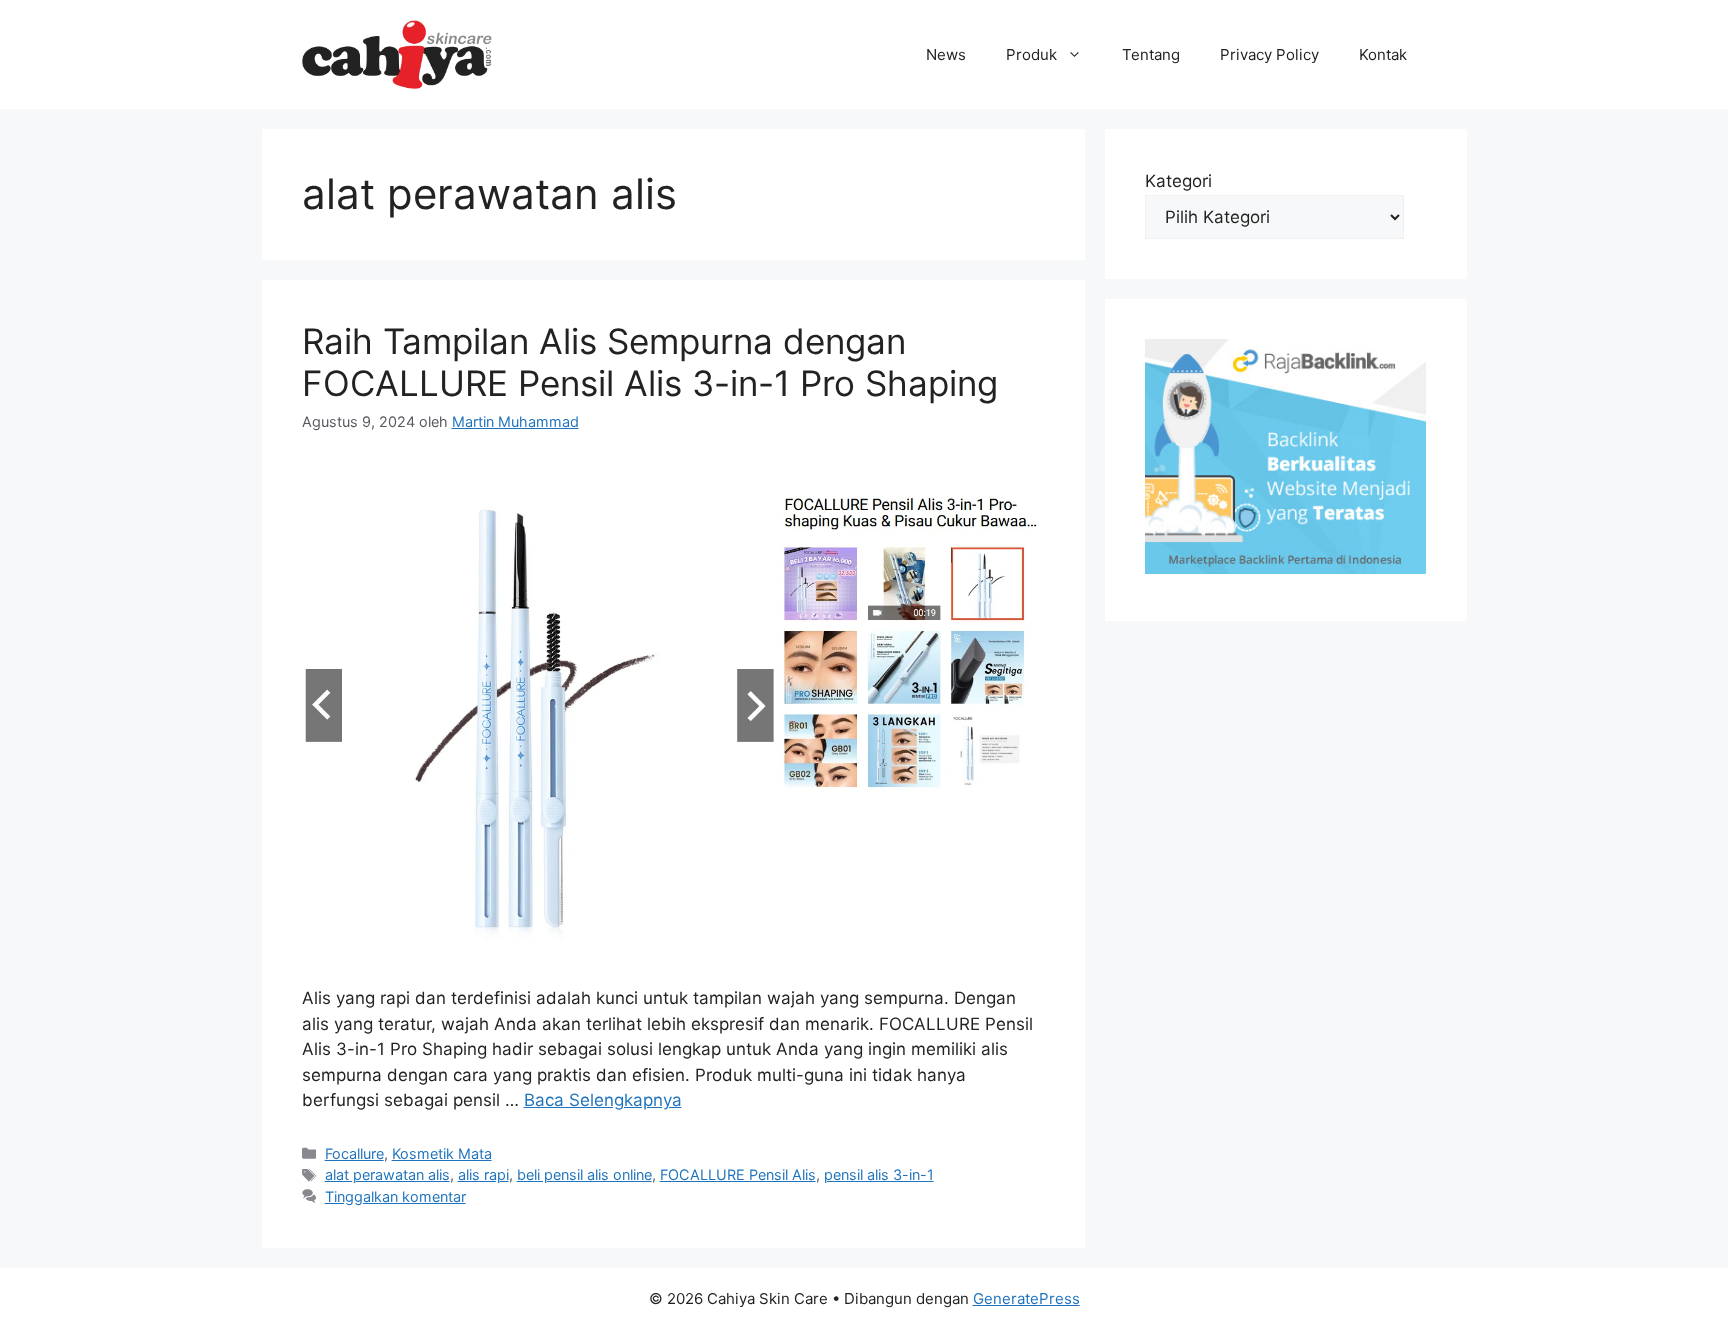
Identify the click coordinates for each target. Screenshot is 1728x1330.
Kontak (1383, 54)
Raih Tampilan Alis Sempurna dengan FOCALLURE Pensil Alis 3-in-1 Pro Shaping (650, 362)
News (946, 54)
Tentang (1151, 54)
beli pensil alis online (584, 1174)
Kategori (1178, 181)
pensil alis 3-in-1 (879, 1174)
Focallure (354, 1153)
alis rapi (483, 1174)
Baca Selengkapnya (603, 1100)
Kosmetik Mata (442, 1153)
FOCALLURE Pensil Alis (738, 1174)
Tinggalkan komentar (395, 1196)
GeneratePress (1026, 1298)
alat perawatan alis (387, 1174)
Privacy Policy (1269, 54)
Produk (1031, 54)
